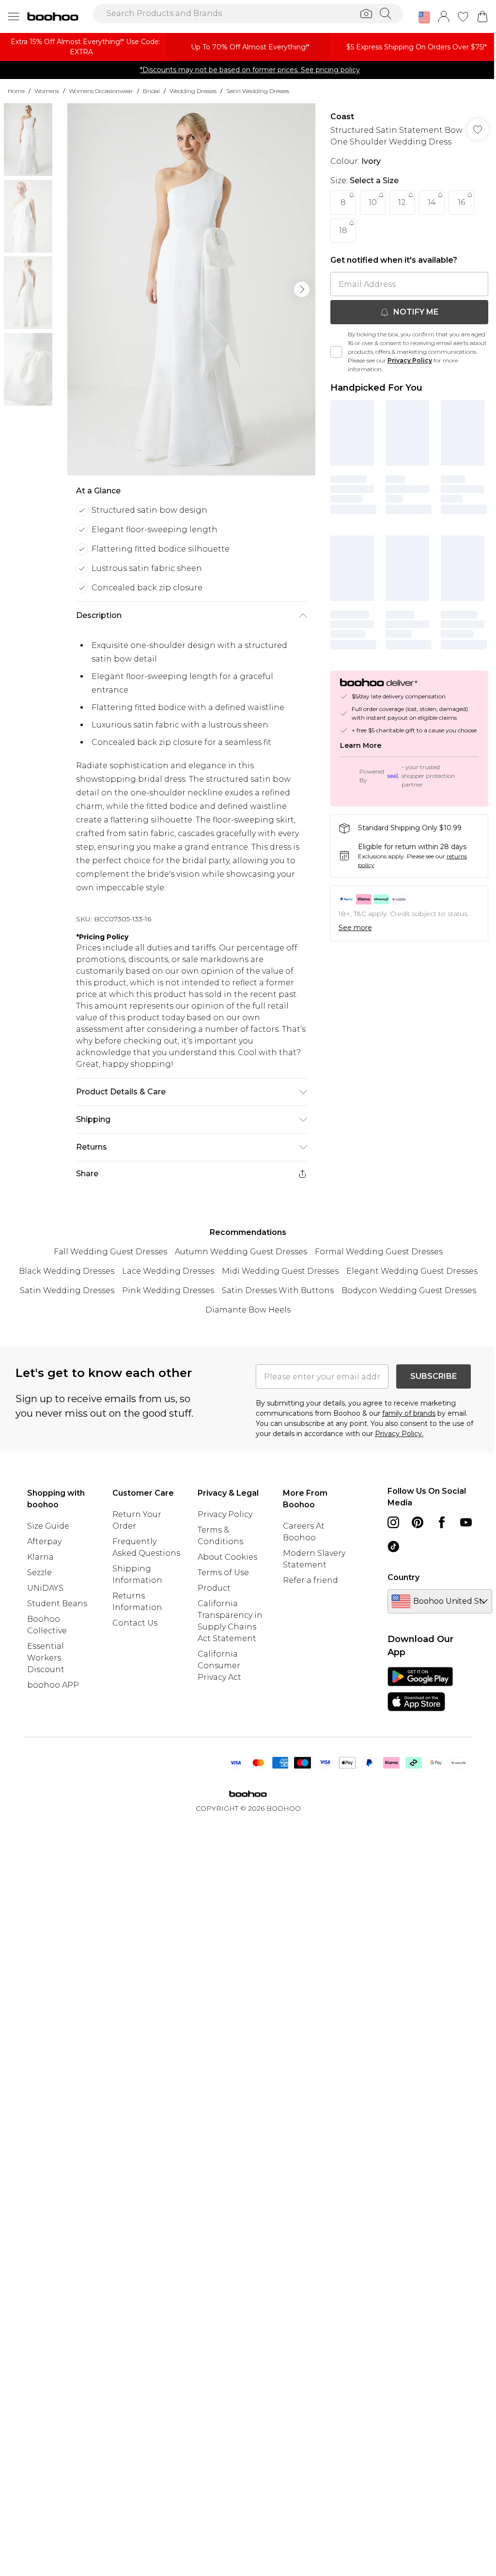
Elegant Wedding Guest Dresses (412, 1271)
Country (403, 1577)
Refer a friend (310, 1580)
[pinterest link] (418, 1522)
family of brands (409, 1413)
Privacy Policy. (399, 1434)
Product (214, 1588)
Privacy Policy (410, 360)
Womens (47, 91)
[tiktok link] (393, 1547)
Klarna (40, 1557)
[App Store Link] (420, 1689)
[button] (424, 17)
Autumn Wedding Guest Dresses (241, 1252)
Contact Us (135, 1623)
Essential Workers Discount (46, 1658)
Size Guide (48, 1526)
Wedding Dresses (193, 91)
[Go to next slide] (302, 289)
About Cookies (227, 1557)
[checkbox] (336, 352)
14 (432, 202)
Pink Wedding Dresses (168, 1290)
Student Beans (57, 1604)
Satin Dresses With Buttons (278, 1290)
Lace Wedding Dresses (168, 1271)
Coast (342, 117)
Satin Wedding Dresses (258, 91)
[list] (191, 289)
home (16, 91)
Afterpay (44, 1541)
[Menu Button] (14, 16)
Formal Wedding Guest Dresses (379, 1252)
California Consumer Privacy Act (219, 1666)
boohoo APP (53, 1685)
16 (461, 202)
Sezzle (39, 1572)
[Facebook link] (442, 1522)
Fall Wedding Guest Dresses (110, 1252)
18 (343, 230)
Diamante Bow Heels (248, 1310)
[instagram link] (393, 1522)
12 (402, 202)
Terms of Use (223, 1572)
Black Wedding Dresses (67, 1271)
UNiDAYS (45, 1588)
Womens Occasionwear (101, 91)
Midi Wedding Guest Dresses (280, 1271)
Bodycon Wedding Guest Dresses (409, 1290)
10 (373, 202)
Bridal (151, 91)
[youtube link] (466, 1522)
